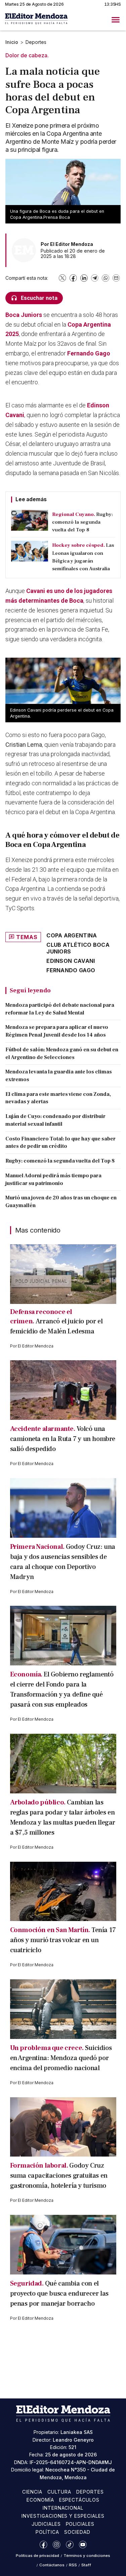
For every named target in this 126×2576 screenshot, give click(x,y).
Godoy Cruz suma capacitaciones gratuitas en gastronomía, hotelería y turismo (59, 2176)
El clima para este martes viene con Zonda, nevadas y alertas (58, 1098)
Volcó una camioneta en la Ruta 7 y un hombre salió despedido (63, 1439)
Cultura (59, 2492)
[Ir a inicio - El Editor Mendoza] (36, 20)
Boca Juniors (24, 315)
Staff (86, 2565)
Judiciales (46, 2524)
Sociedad (77, 2532)
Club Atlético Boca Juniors (78, 948)
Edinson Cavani (71, 961)
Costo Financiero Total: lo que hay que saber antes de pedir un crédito (60, 1143)
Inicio (12, 42)
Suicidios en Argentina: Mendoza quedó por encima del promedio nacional (61, 2058)
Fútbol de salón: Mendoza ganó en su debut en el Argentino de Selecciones (62, 1053)
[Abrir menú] (116, 20)
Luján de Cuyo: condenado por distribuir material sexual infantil (55, 1120)
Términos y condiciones (87, 2556)
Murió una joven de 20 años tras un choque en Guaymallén (61, 1202)
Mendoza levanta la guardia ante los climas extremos (59, 1076)
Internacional (63, 2508)
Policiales (80, 2524)
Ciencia (32, 2492)
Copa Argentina (72, 935)
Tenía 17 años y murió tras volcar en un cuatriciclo (63, 1940)
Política (47, 2532)
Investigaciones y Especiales (63, 2516)
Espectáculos (79, 2500)
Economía (40, 2500)
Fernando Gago (89, 353)
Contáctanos (52, 2565)
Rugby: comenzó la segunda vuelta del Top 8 (60, 1161)
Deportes (36, 42)
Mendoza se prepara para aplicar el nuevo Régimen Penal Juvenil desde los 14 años (57, 1031)
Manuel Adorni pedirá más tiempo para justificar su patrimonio (53, 1179)
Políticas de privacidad (37, 2556)
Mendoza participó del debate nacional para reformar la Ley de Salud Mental (60, 1009)
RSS (73, 2565)
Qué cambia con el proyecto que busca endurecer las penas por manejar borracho (59, 2294)
